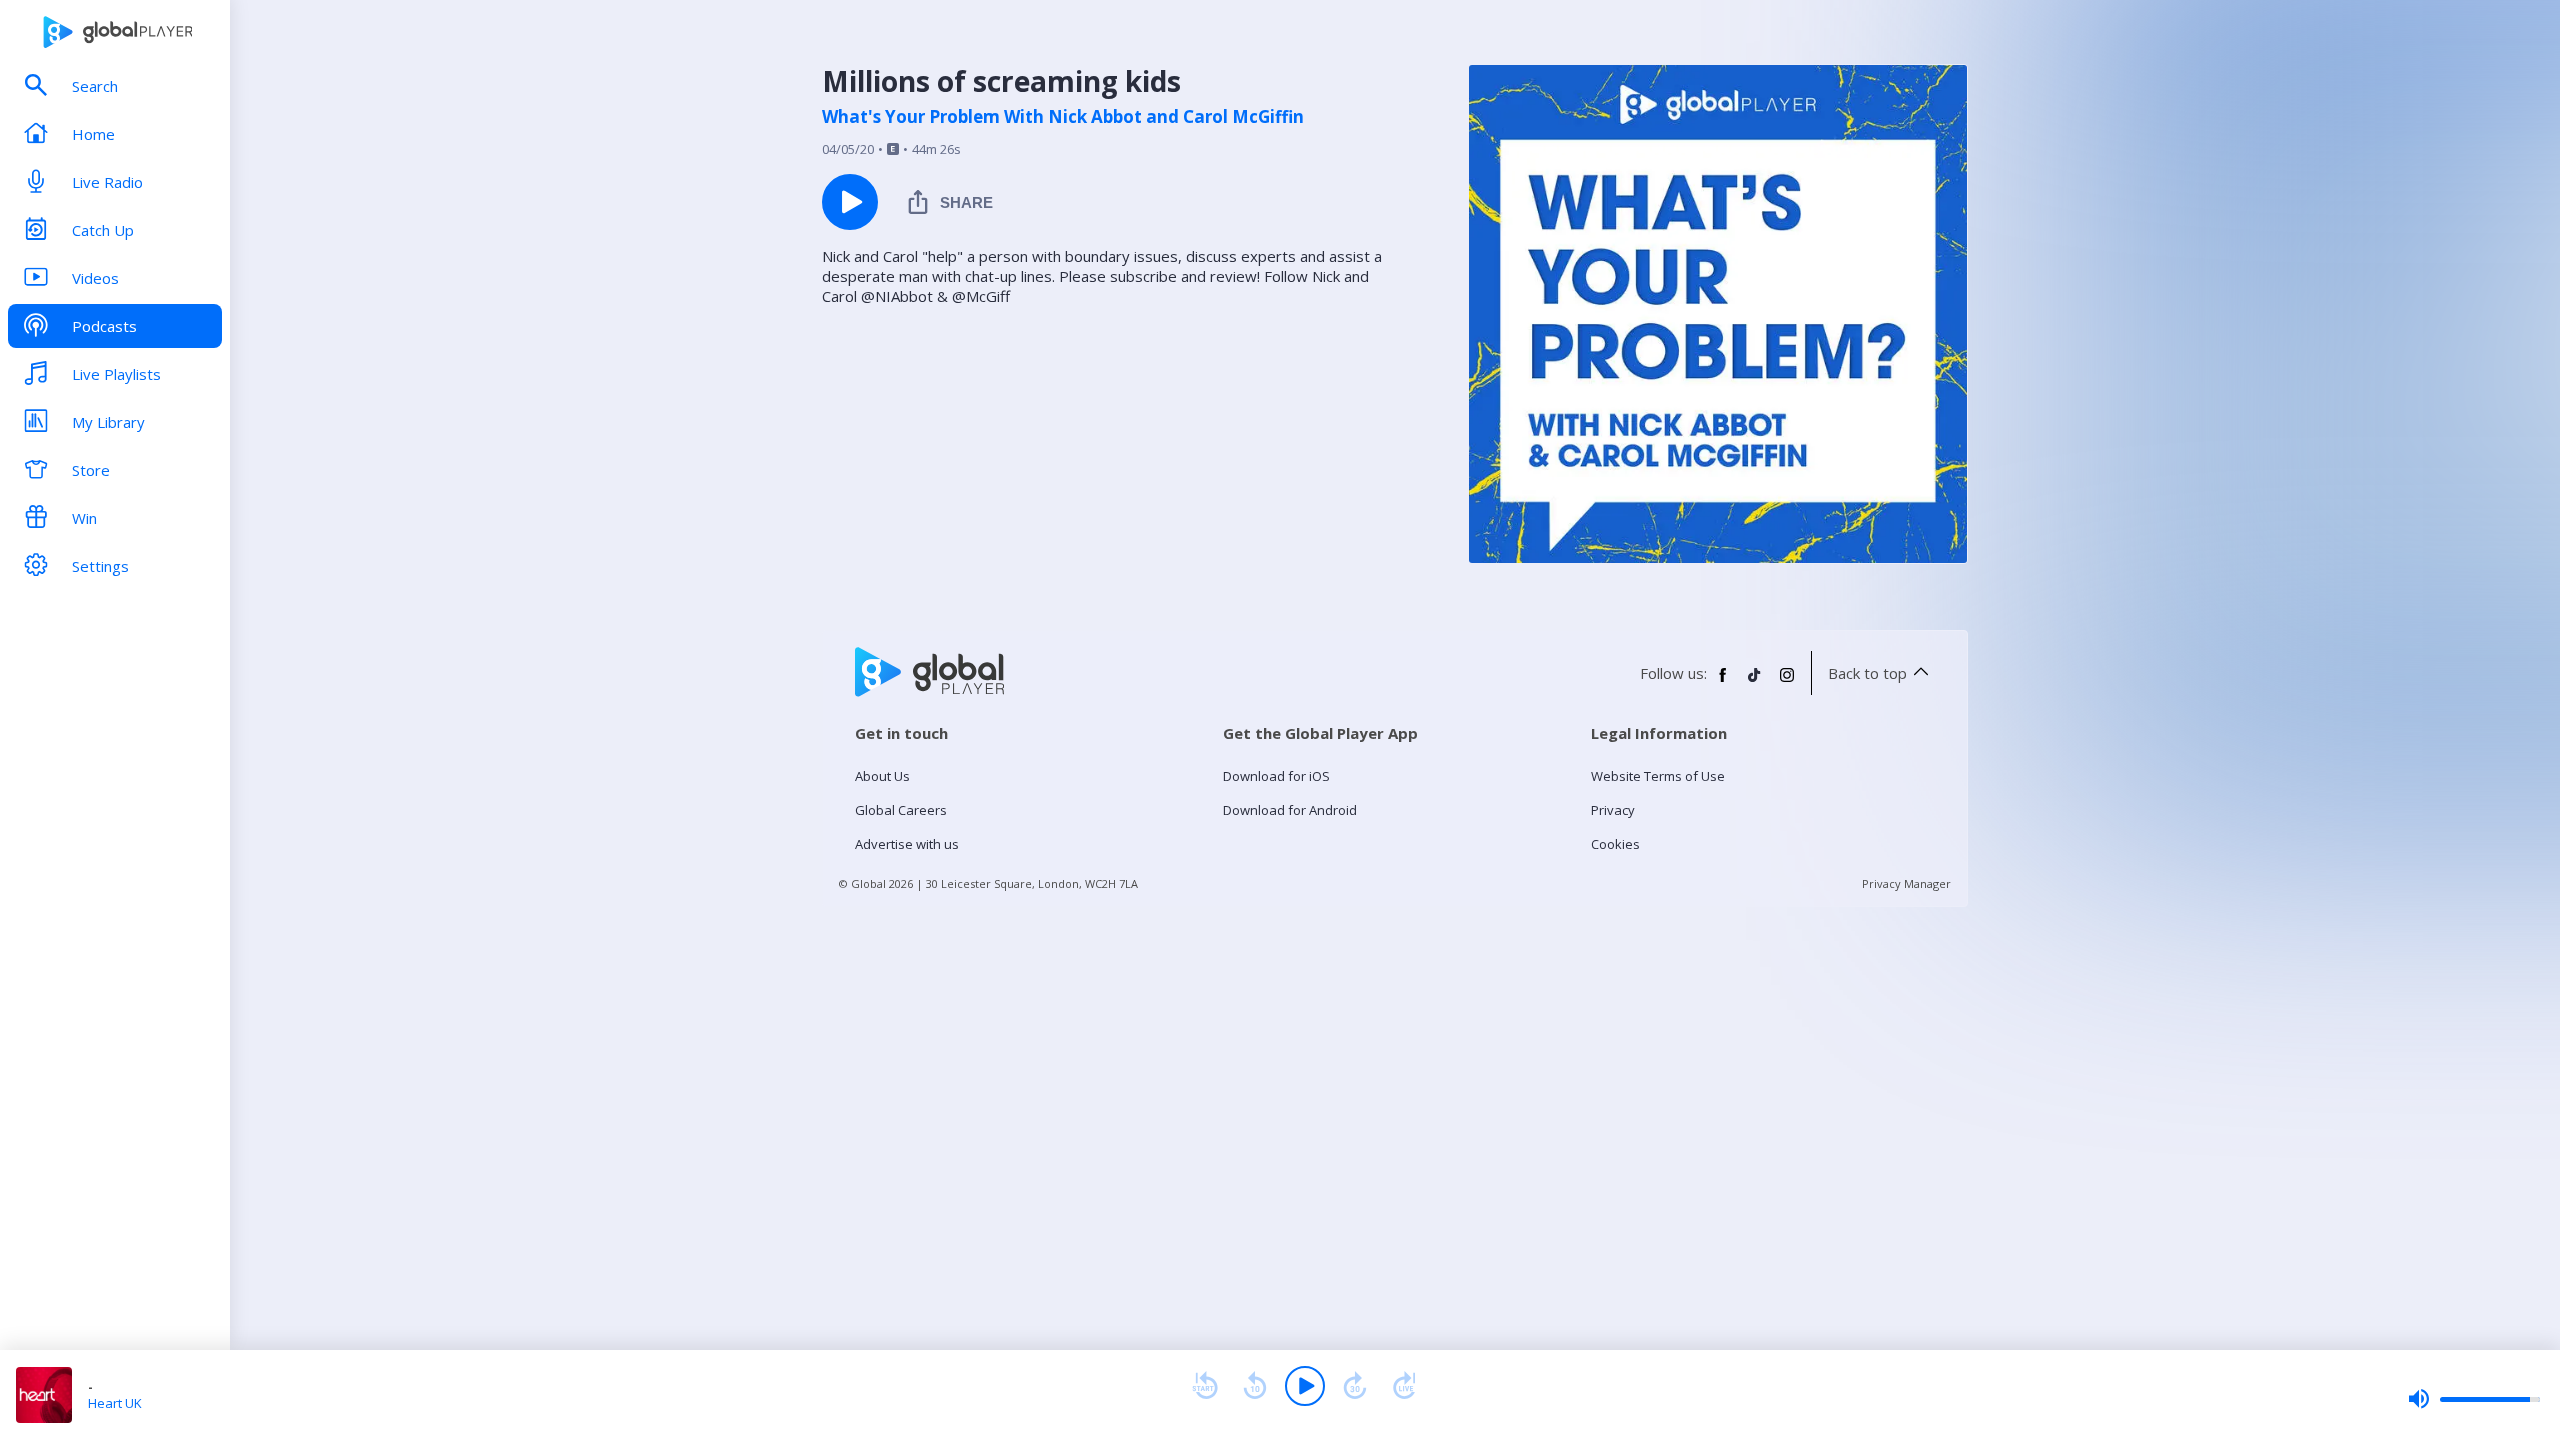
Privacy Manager (1906, 883)
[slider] (2474, 1399)
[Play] (1305, 1386)
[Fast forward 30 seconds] (1355, 1386)
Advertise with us (907, 844)
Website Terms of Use (1658, 776)
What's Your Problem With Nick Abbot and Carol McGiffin (1063, 117)
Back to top (1867, 673)
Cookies (1615, 844)
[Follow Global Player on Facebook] (1723, 683)
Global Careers (901, 810)
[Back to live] (1405, 1386)
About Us (882, 776)
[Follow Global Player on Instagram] (1787, 683)
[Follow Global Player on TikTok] (1755, 683)
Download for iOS (1276, 776)
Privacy (1613, 810)
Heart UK (115, 1403)
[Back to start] (1205, 1386)
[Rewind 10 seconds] (1255, 1386)
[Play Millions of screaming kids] (850, 202)
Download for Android (1290, 810)
